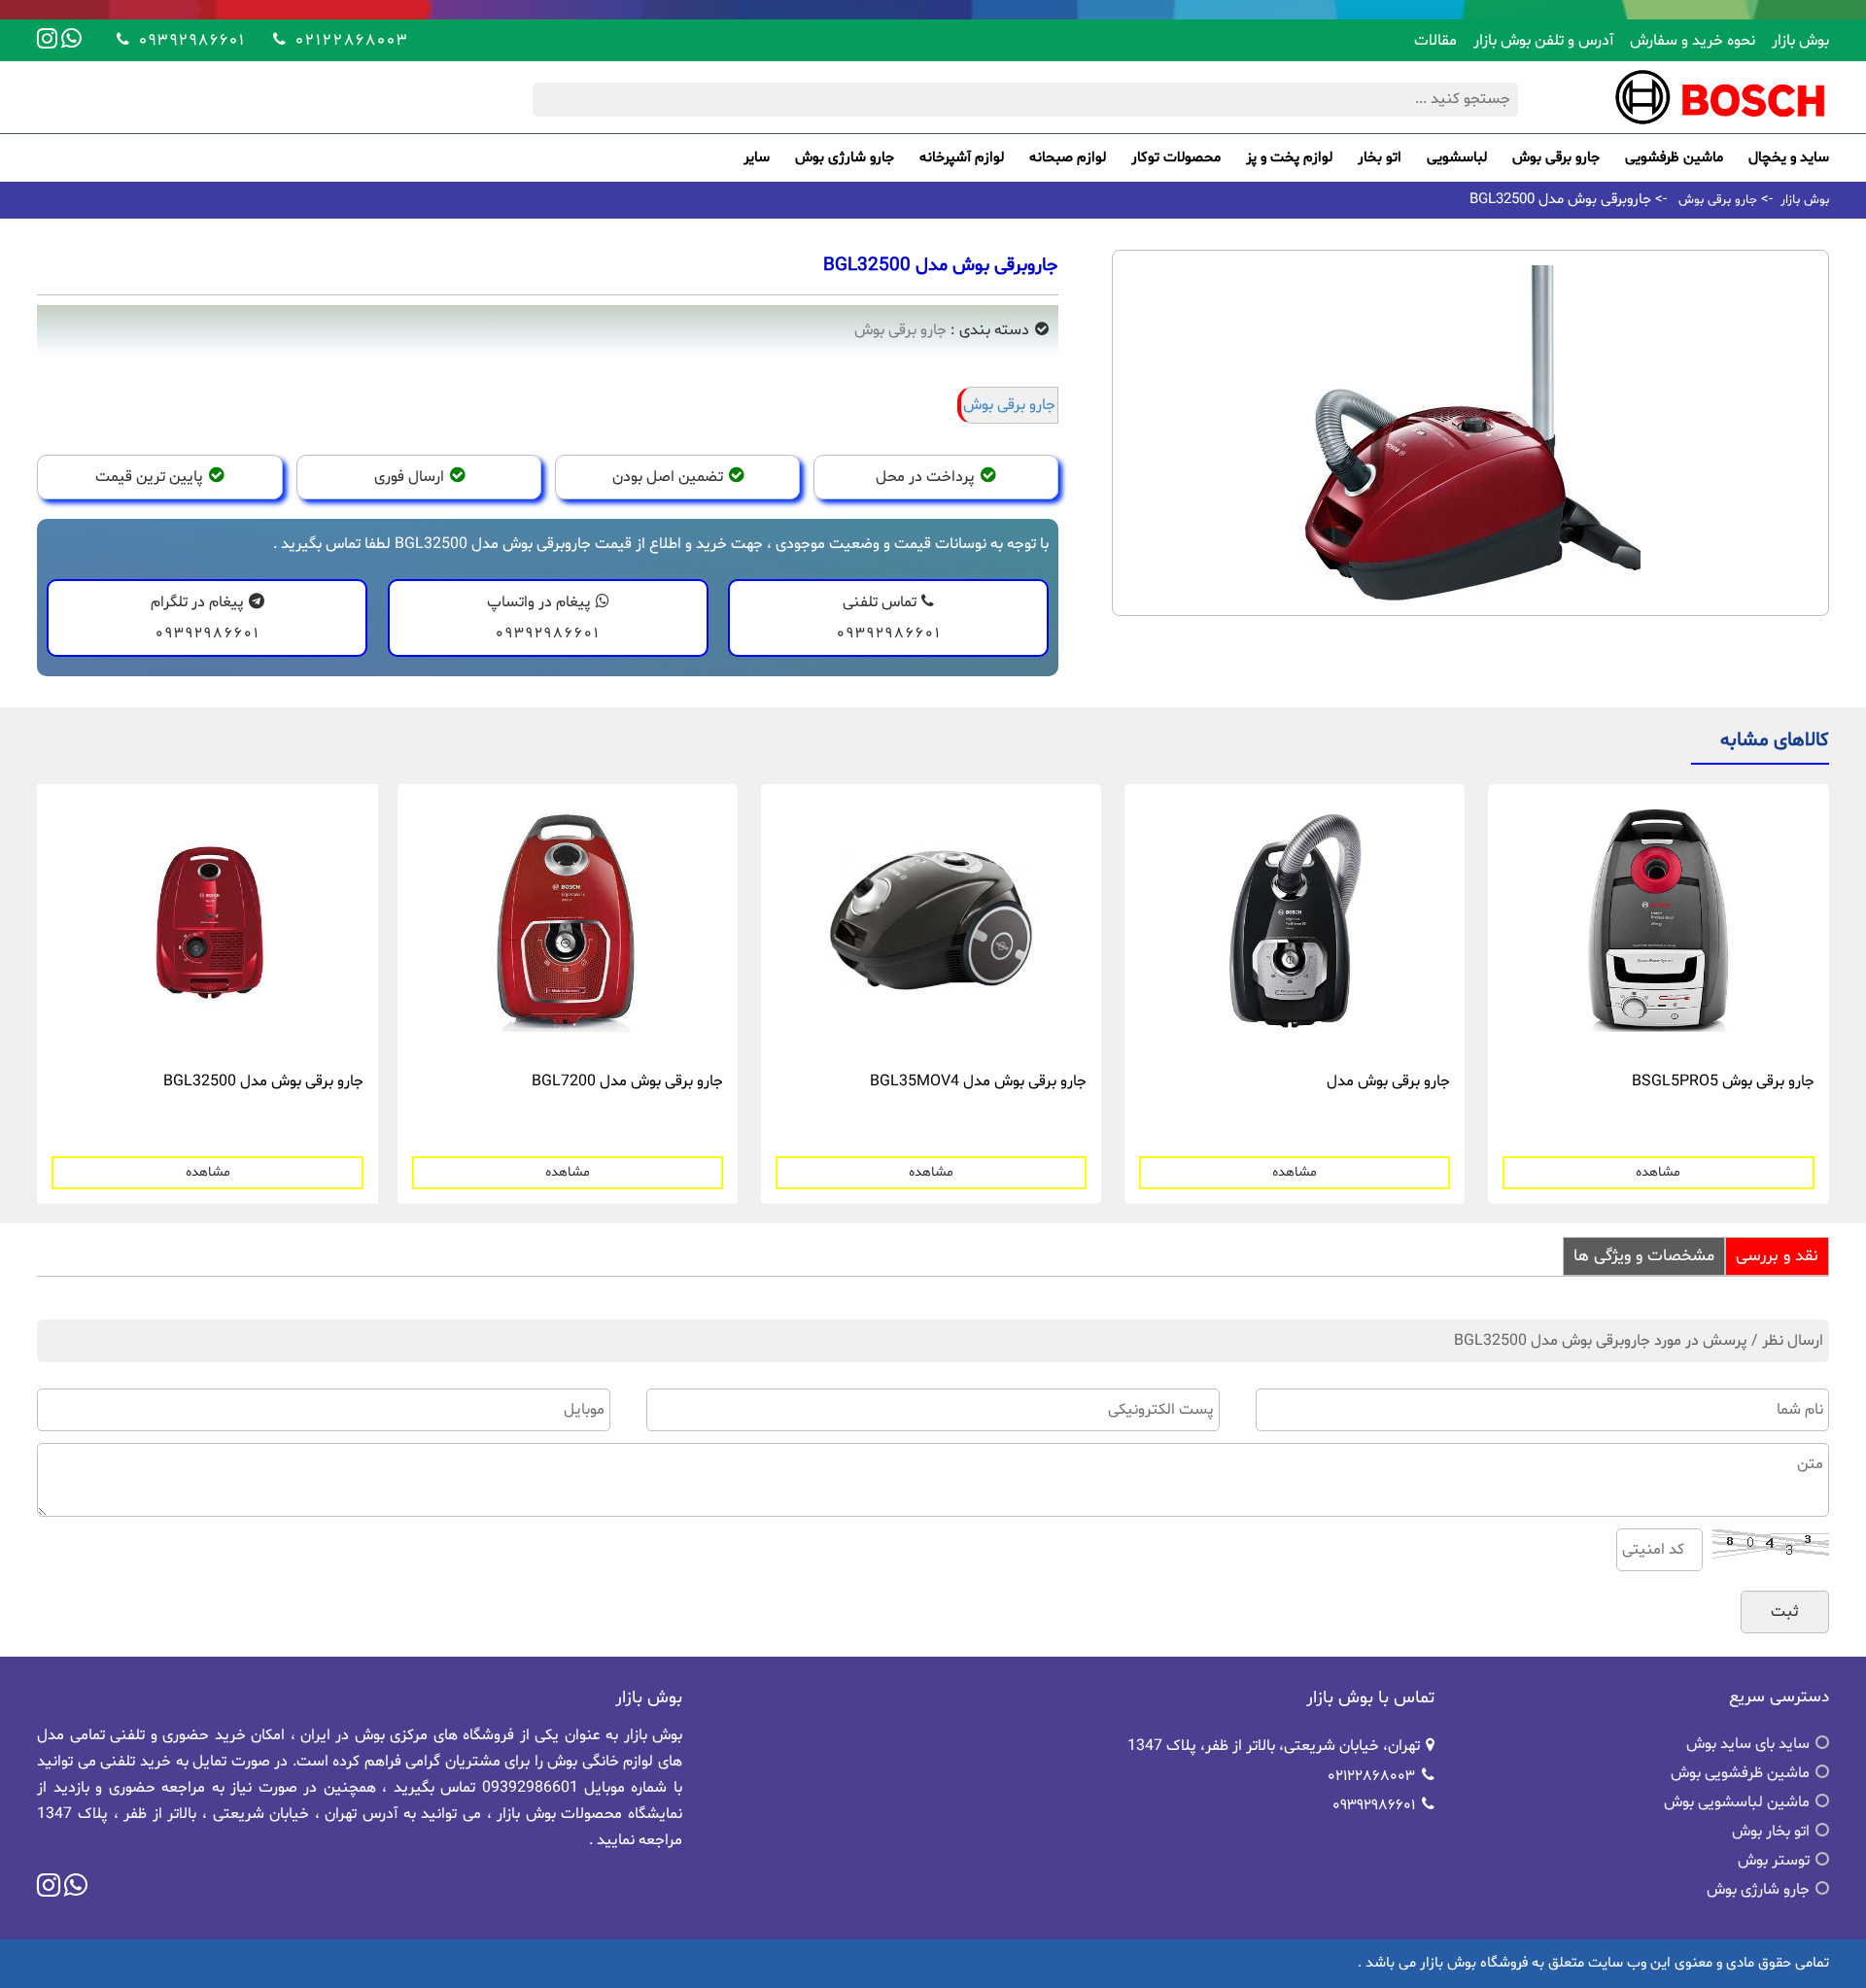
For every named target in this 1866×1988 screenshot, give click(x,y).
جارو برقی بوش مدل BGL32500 (263, 1081)
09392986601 (189, 39)
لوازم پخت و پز (1289, 158)
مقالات (1435, 41)
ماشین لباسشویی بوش (1737, 1802)
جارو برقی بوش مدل (1388, 1081)
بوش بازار (1800, 41)
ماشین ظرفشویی (1674, 158)
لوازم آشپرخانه (962, 158)
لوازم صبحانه (1068, 158)
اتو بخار (1380, 158)
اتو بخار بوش (1771, 1832)
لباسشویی (1457, 158)
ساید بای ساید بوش (1748, 1744)
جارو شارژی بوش (845, 158)
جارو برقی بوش (1556, 158)
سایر (757, 158)
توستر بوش (1774, 1861)
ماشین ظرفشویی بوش (1740, 1773)
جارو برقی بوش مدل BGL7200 (627, 1081)
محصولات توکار (1176, 158)
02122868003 (349, 39)
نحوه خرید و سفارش (1693, 41)
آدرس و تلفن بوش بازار (1543, 41)
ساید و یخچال (1789, 158)
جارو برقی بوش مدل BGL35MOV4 (978, 1081)
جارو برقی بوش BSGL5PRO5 (1723, 1081)
